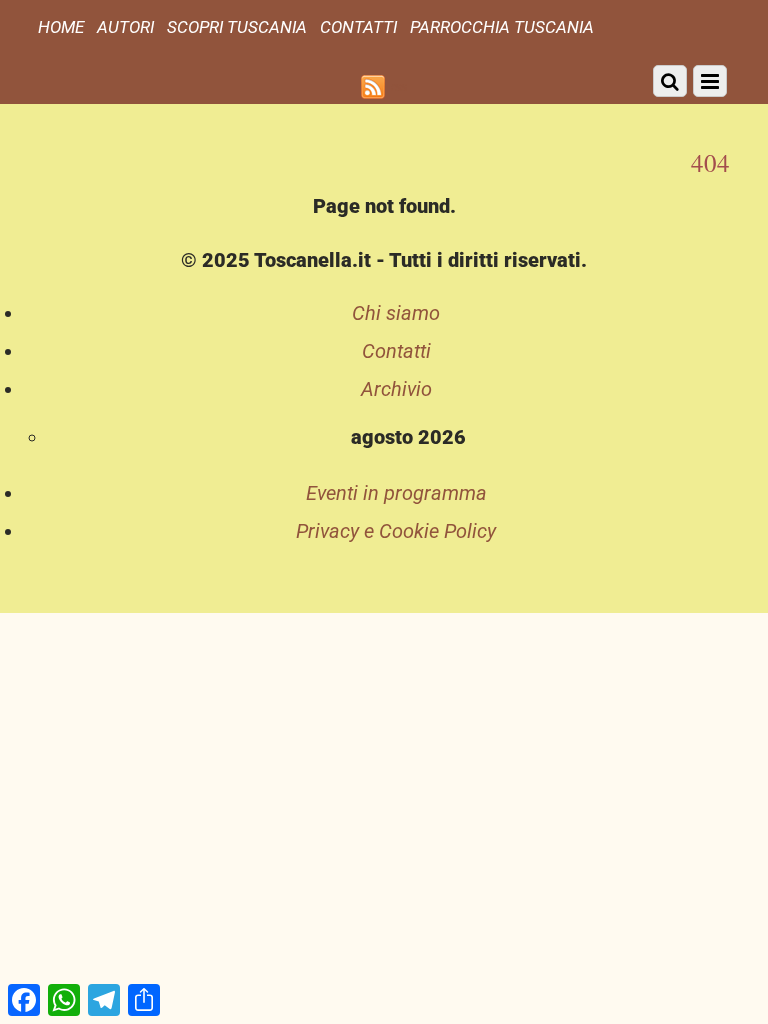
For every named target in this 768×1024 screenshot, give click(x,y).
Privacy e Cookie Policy (396, 531)
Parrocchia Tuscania (502, 27)
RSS (399, 87)
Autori (125, 27)
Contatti (358, 27)
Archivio (396, 389)
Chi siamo (396, 313)
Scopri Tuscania (237, 27)
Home (61, 27)
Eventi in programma (396, 493)
